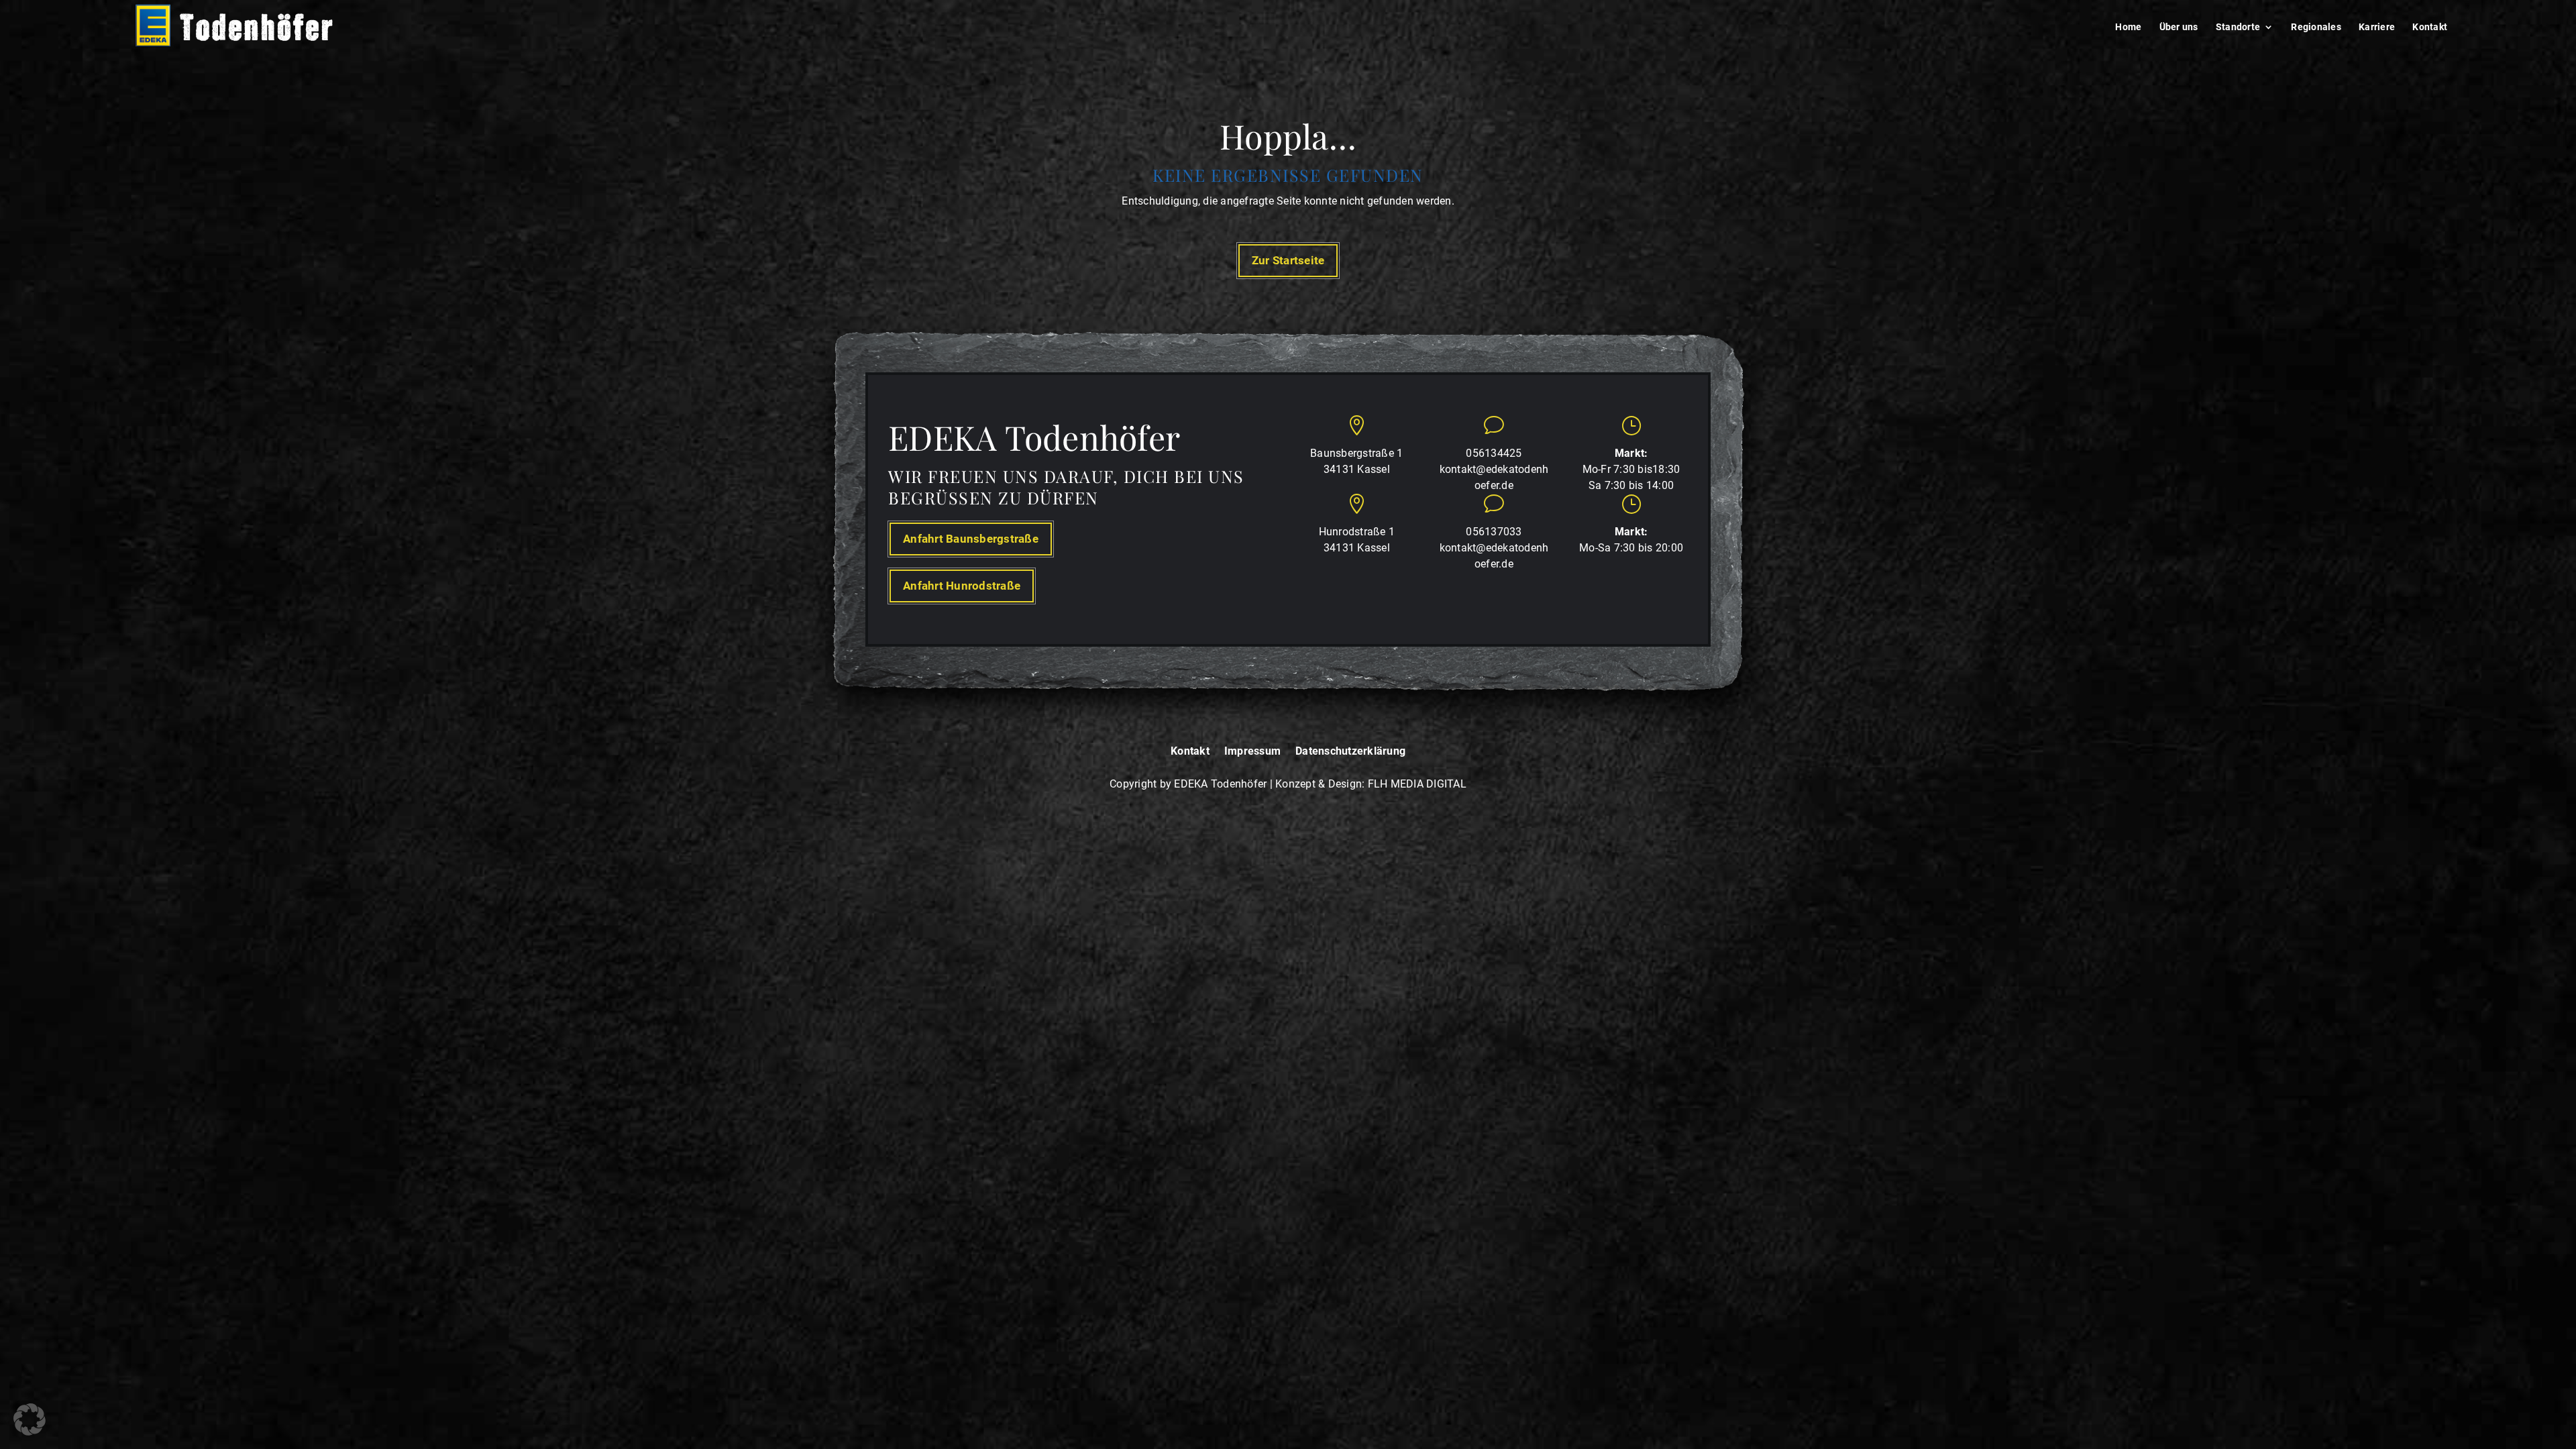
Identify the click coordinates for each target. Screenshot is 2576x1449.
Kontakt (2430, 27)
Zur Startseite (1288, 260)
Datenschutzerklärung (1350, 752)
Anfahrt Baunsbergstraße (971, 539)
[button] (30, 1419)
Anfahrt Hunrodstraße (962, 586)
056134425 (1494, 453)
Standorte (2238, 27)
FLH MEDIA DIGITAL (1417, 784)
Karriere (2377, 27)
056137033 (1494, 532)
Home (2128, 27)
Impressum (1252, 752)
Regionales (2316, 27)
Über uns (2179, 27)
